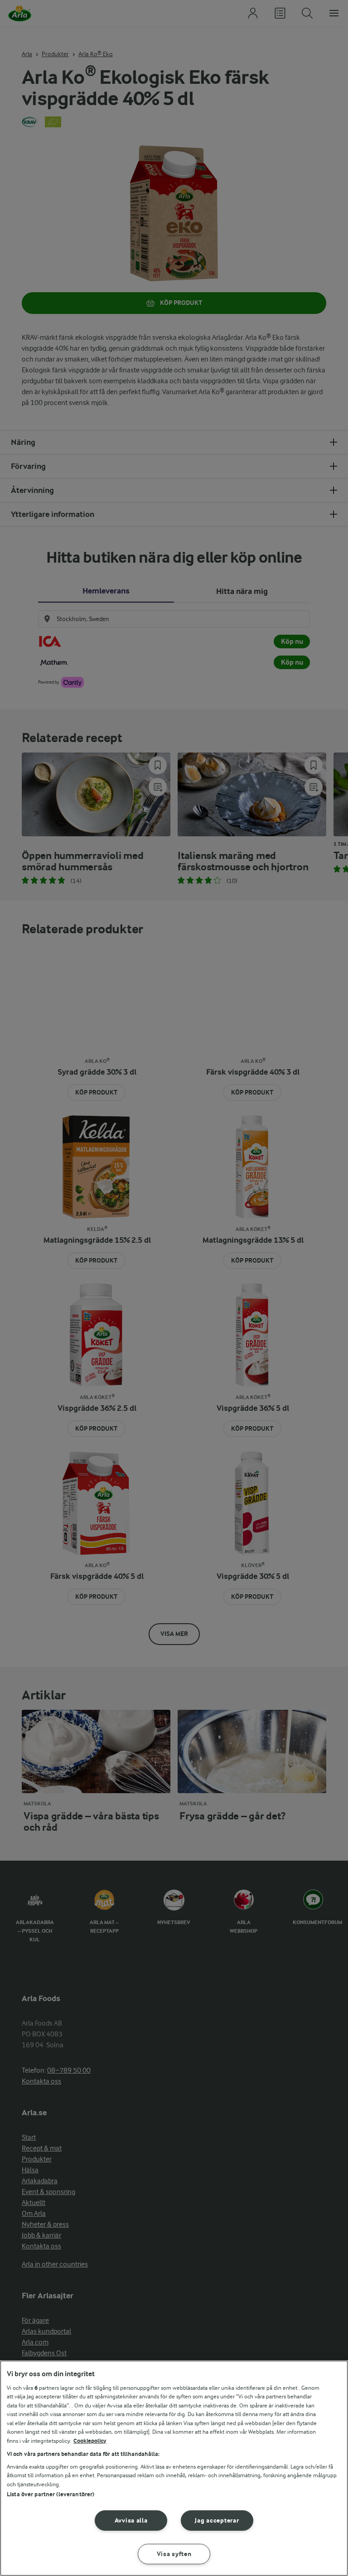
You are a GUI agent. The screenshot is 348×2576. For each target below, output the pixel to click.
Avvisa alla (131, 2521)
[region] (174, 2468)
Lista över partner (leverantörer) (51, 2494)
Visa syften (174, 2554)
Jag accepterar (217, 2521)
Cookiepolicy (90, 2441)
